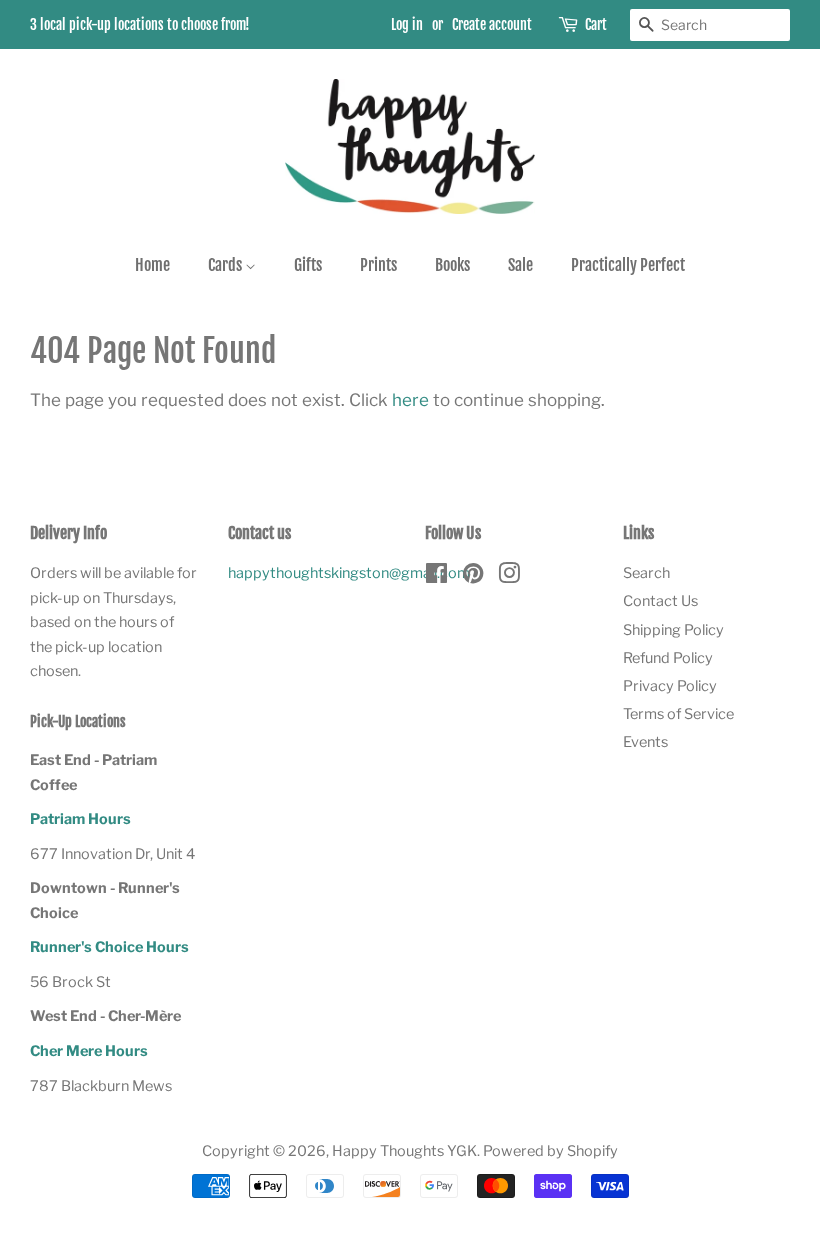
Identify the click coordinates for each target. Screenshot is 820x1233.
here (410, 400)
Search (646, 573)
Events (645, 742)
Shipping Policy (673, 630)
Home (152, 265)
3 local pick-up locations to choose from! (140, 24)
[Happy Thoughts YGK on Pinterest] (473, 577)
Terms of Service (678, 714)
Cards (226, 265)
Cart (596, 24)
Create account (492, 24)
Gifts (308, 265)
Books (452, 265)
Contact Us (660, 601)
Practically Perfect (628, 265)
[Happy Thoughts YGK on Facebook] (436, 577)
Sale (520, 265)
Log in (407, 24)
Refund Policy (668, 658)
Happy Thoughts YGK (404, 1151)
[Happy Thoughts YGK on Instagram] (509, 577)
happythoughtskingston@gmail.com (349, 573)
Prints (378, 265)
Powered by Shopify (550, 1151)
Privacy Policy (670, 686)
